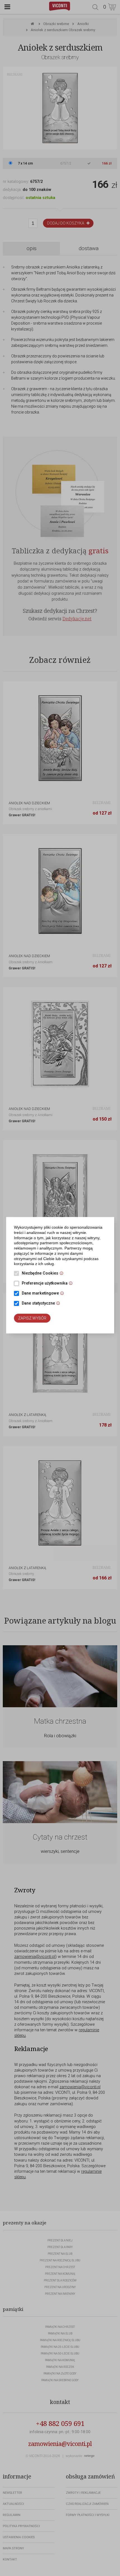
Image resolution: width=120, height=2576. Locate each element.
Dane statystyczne (42, 1304)
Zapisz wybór (32, 1318)
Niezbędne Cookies (44, 1274)
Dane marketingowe (44, 1294)
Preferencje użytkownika (49, 1284)
